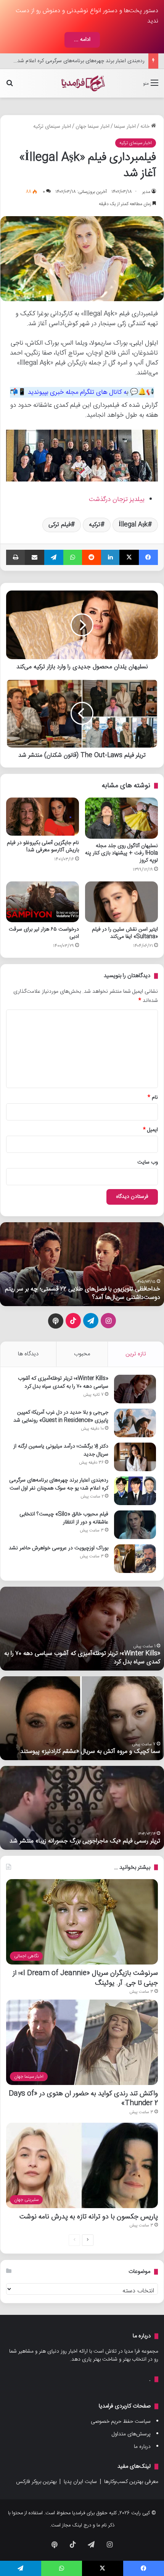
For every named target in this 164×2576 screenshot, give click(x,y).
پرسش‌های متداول (131, 2434)
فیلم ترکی (59, 525)
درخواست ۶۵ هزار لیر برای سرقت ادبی (44, 933)
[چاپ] (15, 557)
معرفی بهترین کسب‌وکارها (131, 2482)
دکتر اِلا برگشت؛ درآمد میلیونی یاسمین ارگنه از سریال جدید (61, 1450)
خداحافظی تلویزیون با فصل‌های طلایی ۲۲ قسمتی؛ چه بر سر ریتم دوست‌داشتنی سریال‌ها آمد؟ (83, 1293)
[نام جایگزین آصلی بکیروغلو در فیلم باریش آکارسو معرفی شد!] (43, 817)
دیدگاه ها (28, 1354)
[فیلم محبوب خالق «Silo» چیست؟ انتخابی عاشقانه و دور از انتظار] (135, 1525)
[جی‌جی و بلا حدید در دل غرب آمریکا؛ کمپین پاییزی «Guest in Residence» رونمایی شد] (135, 1423)
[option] (82, 1264)
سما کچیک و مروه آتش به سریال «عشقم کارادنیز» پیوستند (90, 1752)
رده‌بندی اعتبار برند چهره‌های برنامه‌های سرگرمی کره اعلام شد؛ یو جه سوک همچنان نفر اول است (59, 1484)
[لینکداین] (110, 557)
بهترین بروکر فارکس (36, 2482)
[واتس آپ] (72, 557)
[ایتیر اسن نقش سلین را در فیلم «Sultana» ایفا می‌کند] (121, 902)
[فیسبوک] (148, 557)
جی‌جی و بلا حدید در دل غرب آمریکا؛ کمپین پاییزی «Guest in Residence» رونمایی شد (61, 1416)
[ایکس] (129, 557)
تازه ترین (136, 1354)
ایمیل (150, 1130)
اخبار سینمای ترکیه (52, 127)
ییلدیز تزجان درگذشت (117, 499)
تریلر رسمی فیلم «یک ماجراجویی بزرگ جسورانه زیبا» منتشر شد (85, 1841)
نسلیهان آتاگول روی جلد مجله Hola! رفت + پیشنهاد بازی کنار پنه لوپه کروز (121, 853)
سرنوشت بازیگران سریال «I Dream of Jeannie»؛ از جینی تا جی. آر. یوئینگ (85, 1978)
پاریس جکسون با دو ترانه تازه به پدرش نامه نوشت (89, 2217)
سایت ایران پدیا (80, 2482)
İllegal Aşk (133, 525)
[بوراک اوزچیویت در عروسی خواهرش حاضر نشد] (135, 1559)
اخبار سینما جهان (92, 127)
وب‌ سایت (148, 1162)
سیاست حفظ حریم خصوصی (121, 2422)
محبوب (82, 1354)
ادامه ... (82, 40)
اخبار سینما (125, 127)
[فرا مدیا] (82, 83)
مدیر (146, 192)
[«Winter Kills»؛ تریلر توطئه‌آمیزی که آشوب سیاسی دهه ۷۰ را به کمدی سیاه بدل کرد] (135, 1389)
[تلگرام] (54, 557)
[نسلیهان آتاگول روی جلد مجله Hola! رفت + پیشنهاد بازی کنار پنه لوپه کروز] (121, 818)
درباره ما (142, 2447)
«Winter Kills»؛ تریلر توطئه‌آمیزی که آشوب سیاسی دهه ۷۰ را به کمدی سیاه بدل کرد (63, 1383)
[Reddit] (92, 557)
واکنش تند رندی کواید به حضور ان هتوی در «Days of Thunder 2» (83, 2098)
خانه (146, 127)
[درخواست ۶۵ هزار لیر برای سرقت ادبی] (43, 902)
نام (153, 1098)
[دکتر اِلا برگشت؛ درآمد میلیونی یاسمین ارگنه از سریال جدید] (135, 1457)
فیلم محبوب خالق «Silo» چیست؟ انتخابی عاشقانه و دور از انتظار (64, 1518)
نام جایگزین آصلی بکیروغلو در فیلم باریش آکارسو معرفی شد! (43, 847)
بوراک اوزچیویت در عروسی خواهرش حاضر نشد (59, 1548)
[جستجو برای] (10, 86)
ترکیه (95, 525)
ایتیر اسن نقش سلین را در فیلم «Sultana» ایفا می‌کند (125, 933)
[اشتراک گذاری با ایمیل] (34, 557)
